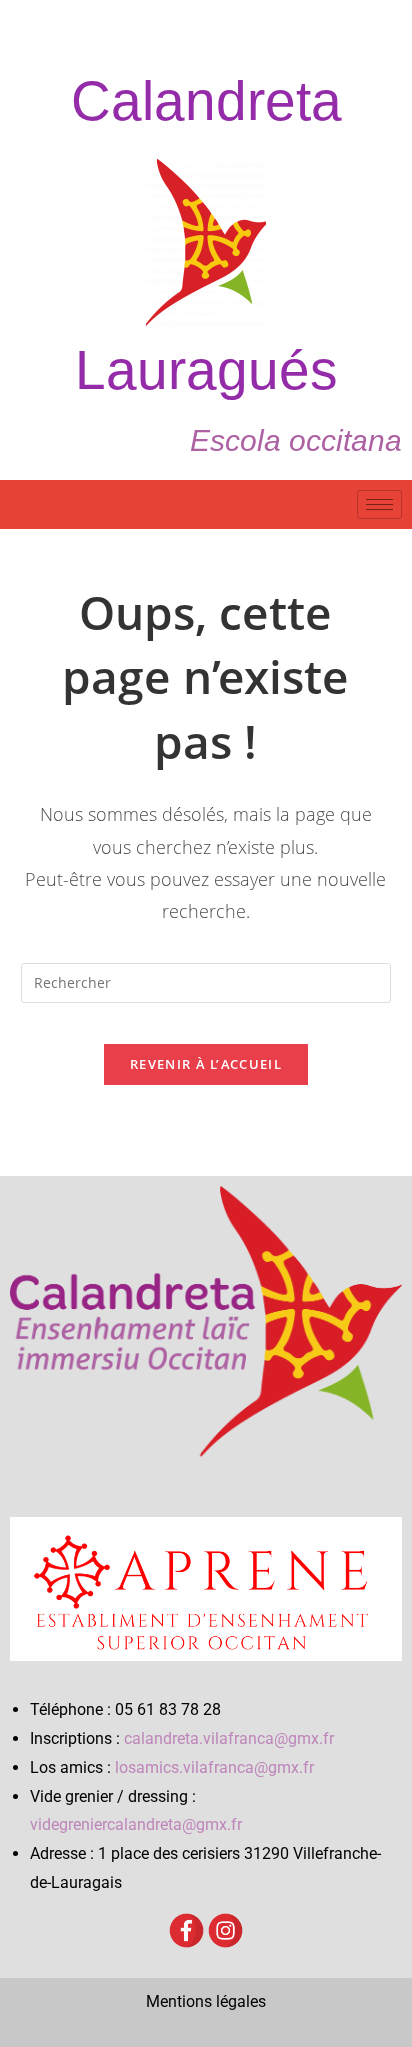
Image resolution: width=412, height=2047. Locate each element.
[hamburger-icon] (379, 504)
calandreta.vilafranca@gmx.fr (229, 1738)
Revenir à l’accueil (206, 1064)
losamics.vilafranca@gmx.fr (214, 1767)
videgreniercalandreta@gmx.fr (136, 1824)
